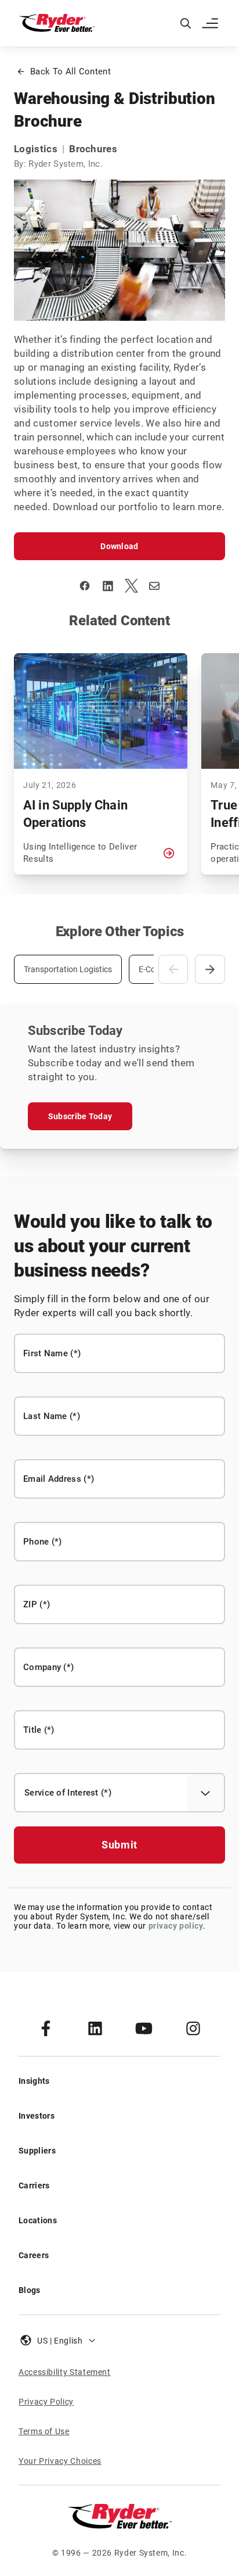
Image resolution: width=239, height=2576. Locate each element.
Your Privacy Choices (60, 2461)
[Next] (210, 969)
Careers (34, 2255)
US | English (60, 2341)
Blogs (30, 2290)
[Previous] (173, 969)
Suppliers (37, 2151)
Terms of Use (44, 2431)
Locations (38, 2220)
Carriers (34, 2186)
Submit (119, 1845)
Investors (37, 2116)
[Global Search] (186, 23)
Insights (34, 2081)
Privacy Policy (46, 2402)
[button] (211, 23)
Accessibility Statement (65, 2372)
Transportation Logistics (68, 969)
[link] (46, 2028)
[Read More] (169, 853)
